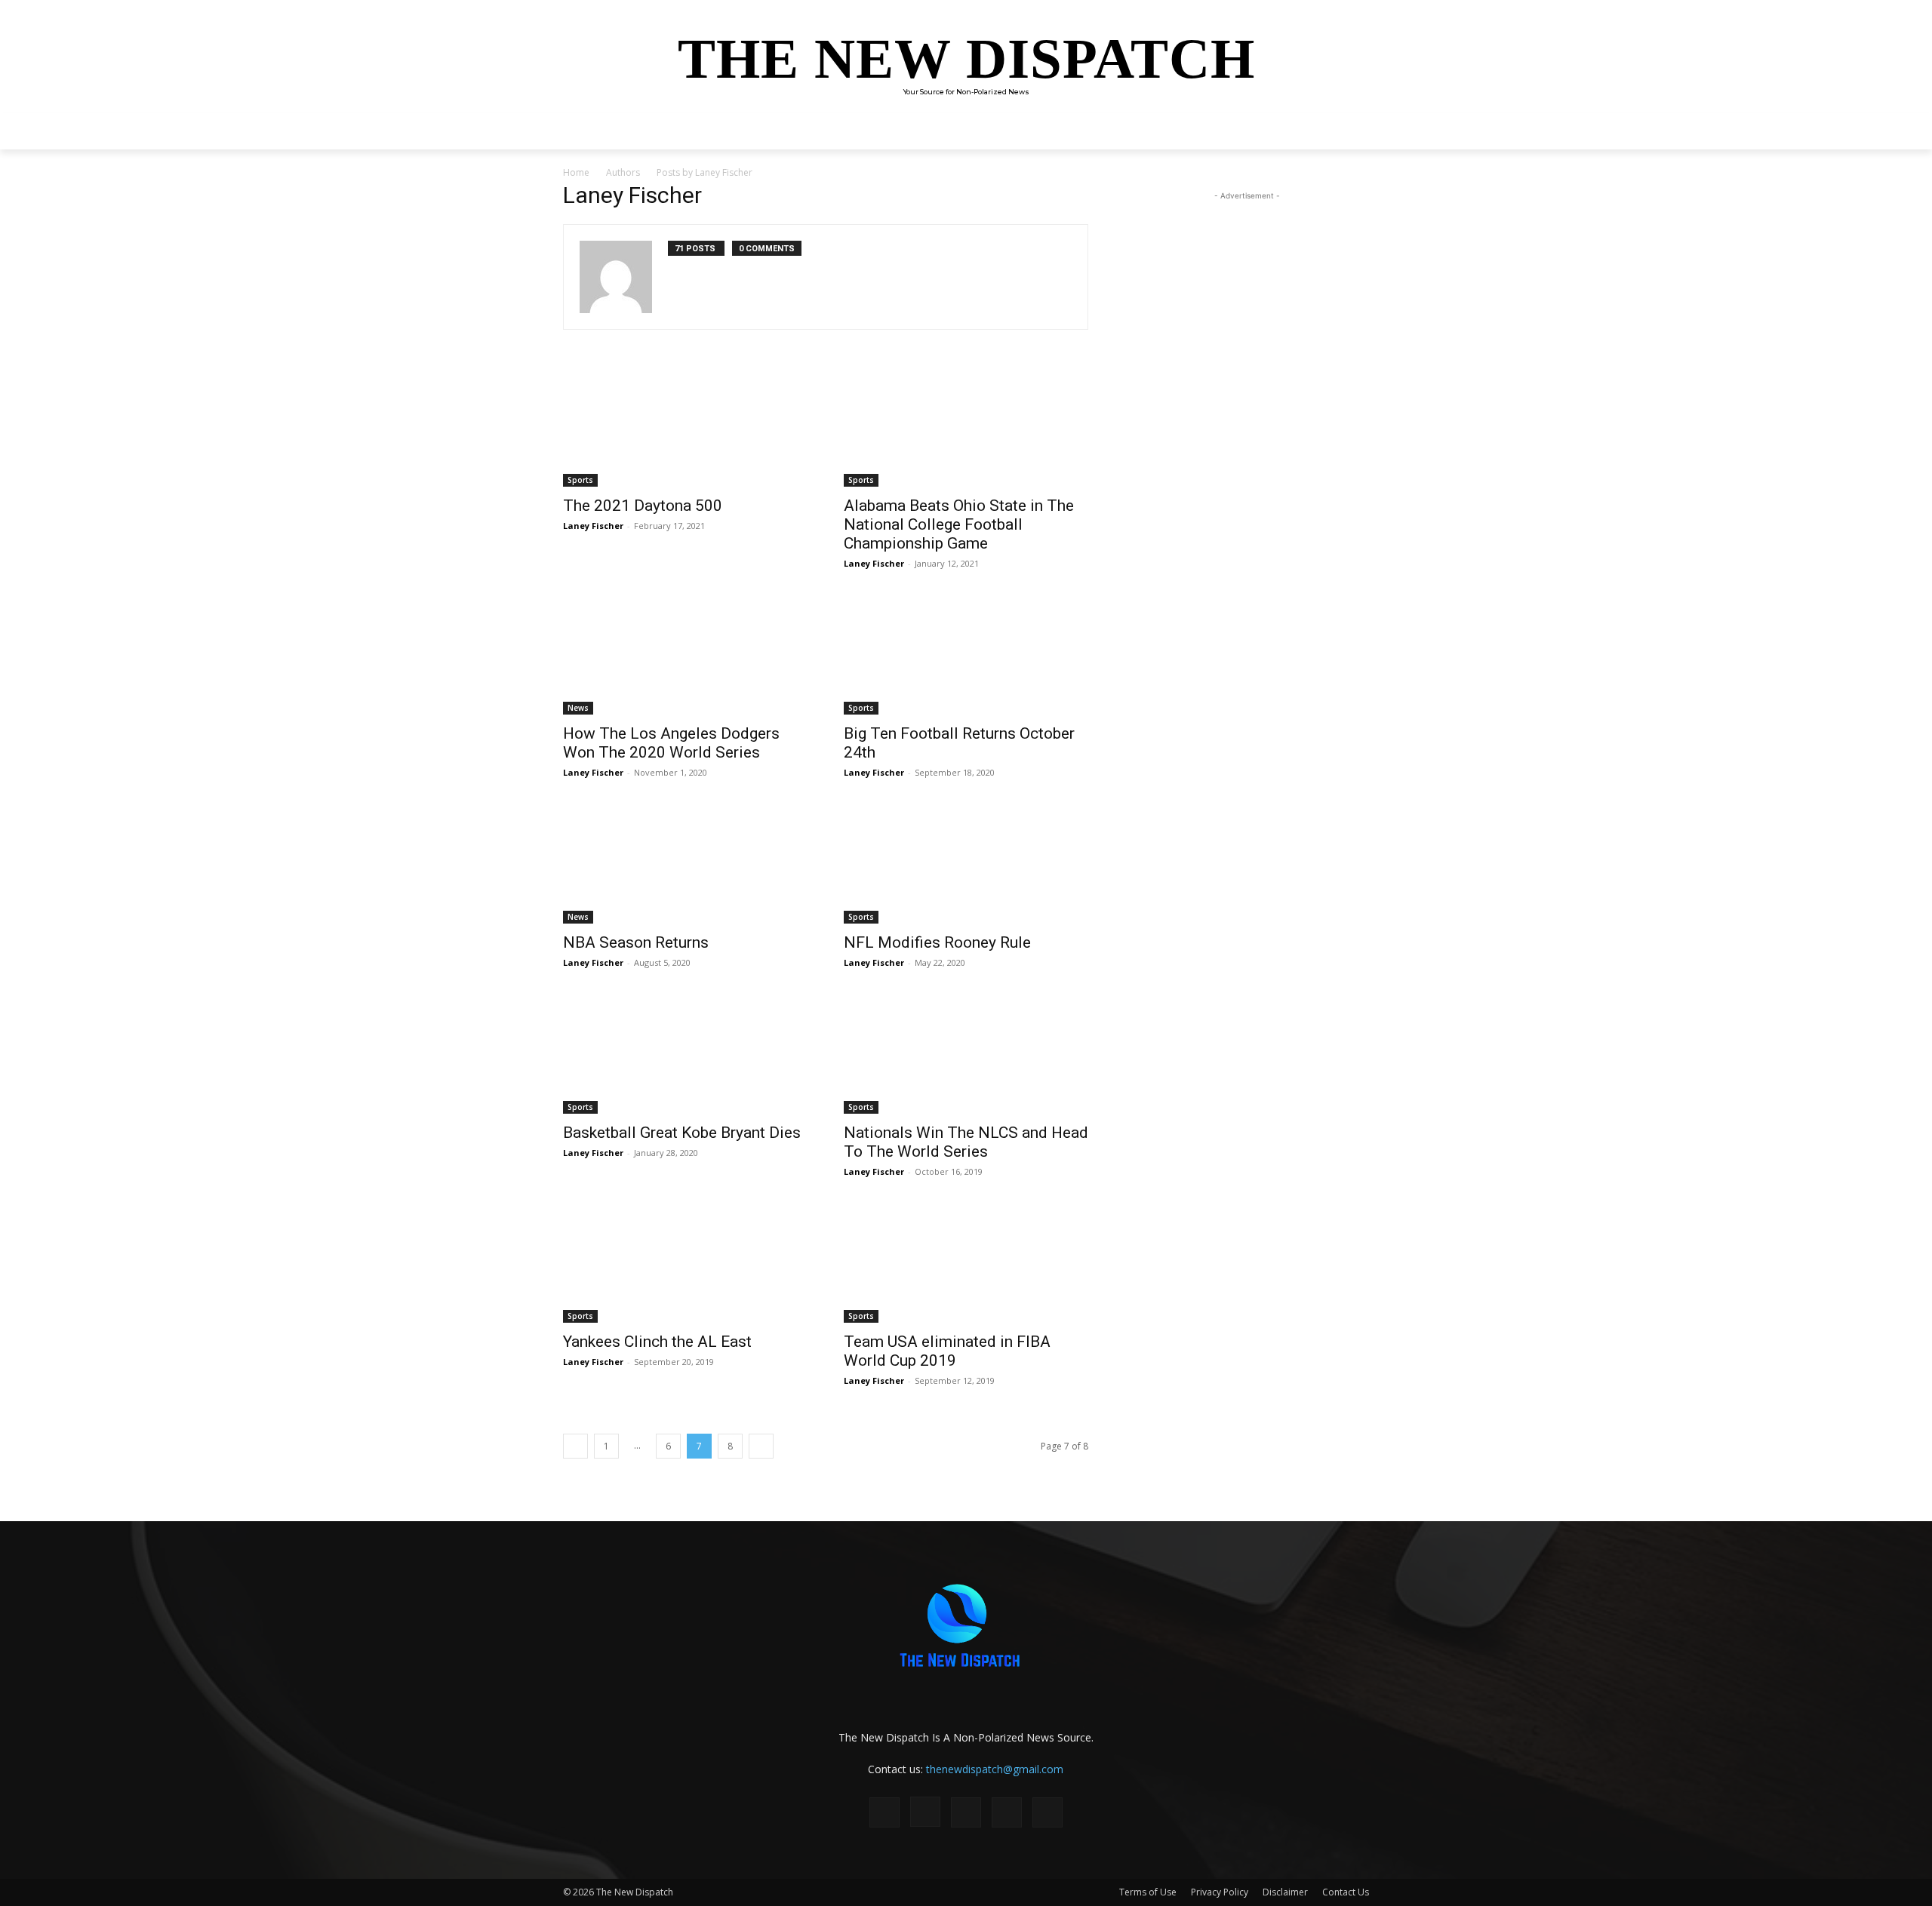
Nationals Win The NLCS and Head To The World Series (966, 1142)
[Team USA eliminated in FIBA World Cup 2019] (966, 1262)
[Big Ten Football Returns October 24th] (966, 654)
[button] (1351, 131)
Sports (580, 480)
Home (576, 172)
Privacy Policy (1220, 1892)
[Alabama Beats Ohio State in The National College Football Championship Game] (966, 426)
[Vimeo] (1048, 1812)
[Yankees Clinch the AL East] (685, 1262)
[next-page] (761, 1446)
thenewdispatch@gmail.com (995, 1769)
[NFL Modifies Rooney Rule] (966, 863)
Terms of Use (1148, 1892)
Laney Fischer (593, 526)
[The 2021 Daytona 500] (685, 426)
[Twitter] (1007, 1812)
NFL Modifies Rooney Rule (937, 942)
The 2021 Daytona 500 (643, 506)
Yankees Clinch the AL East (657, 1342)
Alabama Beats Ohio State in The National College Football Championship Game (959, 524)
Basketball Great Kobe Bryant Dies (682, 1133)
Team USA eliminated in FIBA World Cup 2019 (947, 1351)
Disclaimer (1285, 1892)
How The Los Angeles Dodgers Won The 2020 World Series (671, 743)
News (578, 708)
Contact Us (1346, 1892)
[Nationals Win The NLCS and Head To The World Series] (966, 1053)
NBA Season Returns (636, 942)
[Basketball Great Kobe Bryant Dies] (685, 1053)
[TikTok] (966, 1812)
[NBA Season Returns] (685, 863)
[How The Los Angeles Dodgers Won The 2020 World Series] (685, 654)
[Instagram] (925, 1812)
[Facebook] (884, 1812)
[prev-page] (575, 1446)
